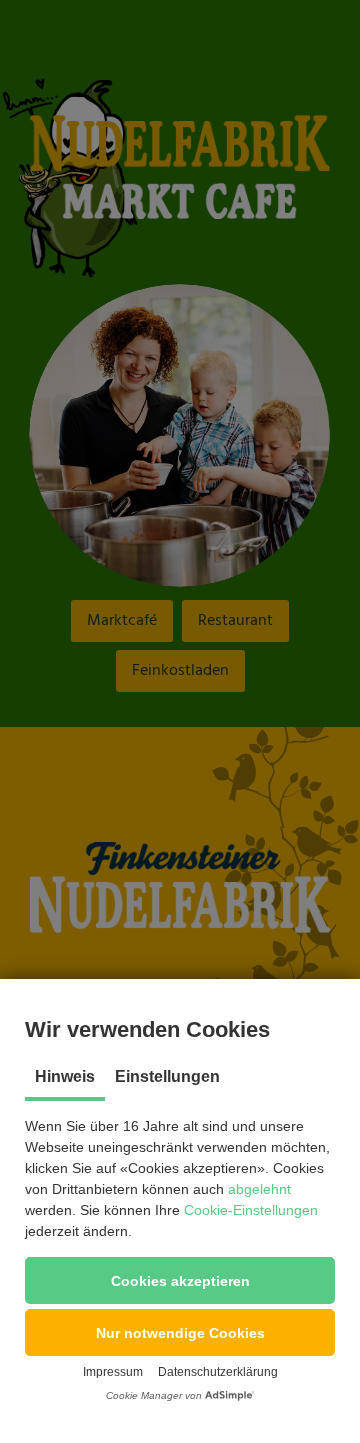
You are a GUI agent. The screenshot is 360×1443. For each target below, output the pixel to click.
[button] (180, 1280)
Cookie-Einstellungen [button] (251, 1210)
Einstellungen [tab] (167, 1076)
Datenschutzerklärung (218, 1372)
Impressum (113, 1372)
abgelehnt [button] (259, 1189)
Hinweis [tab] (65, 1076)
